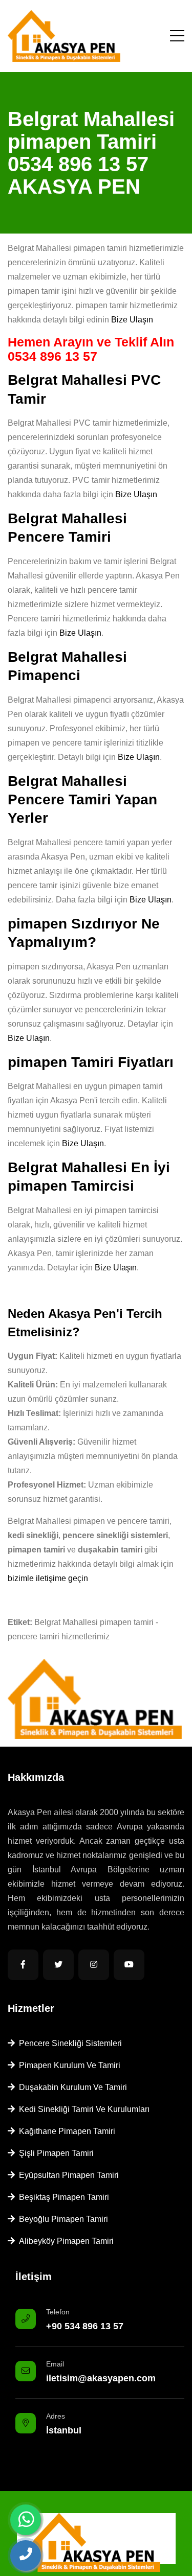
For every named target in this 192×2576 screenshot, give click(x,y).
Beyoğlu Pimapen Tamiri (61, 2219)
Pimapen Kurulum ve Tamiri (68, 2065)
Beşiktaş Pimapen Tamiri (62, 2197)
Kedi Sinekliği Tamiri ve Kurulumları (82, 2109)
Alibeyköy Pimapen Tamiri (64, 2241)
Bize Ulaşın (132, 320)
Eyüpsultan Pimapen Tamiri (67, 2175)
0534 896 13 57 (52, 356)
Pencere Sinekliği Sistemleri (68, 2043)
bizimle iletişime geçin (48, 1578)
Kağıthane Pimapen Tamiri (65, 2131)
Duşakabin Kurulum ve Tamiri (71, 2087)
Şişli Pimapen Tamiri (54, 2153)
